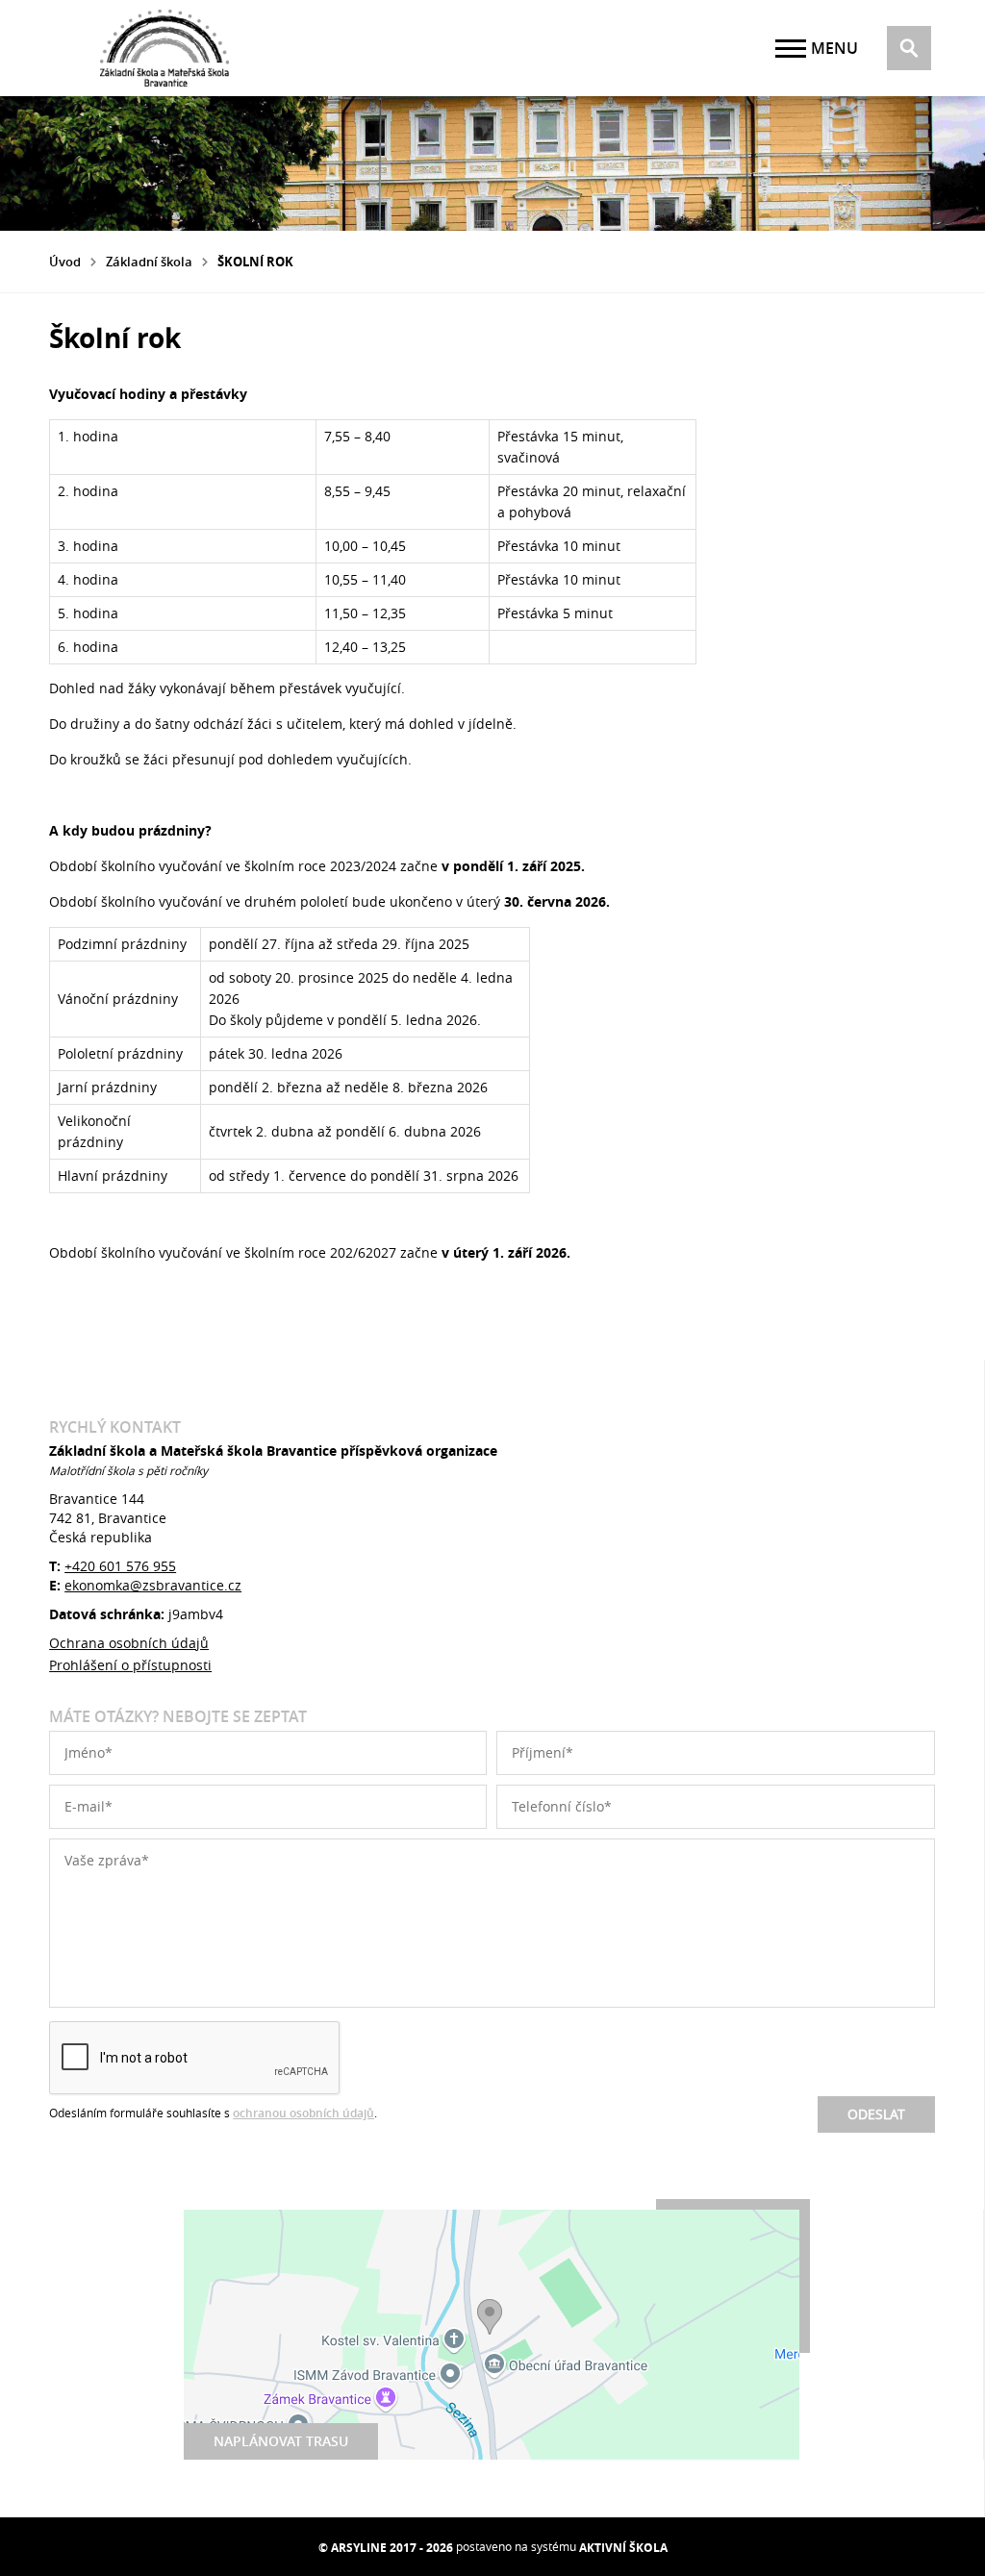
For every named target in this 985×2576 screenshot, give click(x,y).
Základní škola (149, 262)
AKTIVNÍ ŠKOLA (623, 2548)
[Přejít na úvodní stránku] (164, 48)
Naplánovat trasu (281, 2441)
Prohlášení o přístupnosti (130, 1665)
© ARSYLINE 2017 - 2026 (386, 2548)
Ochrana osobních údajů (129, 1643)
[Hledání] (909, 48)
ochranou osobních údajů (303, 2113)
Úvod (65, 262)
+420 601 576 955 (120, 1566)
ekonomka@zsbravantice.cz (153, 1585)
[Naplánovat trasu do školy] (492, 2335)
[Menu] (791, 49)
